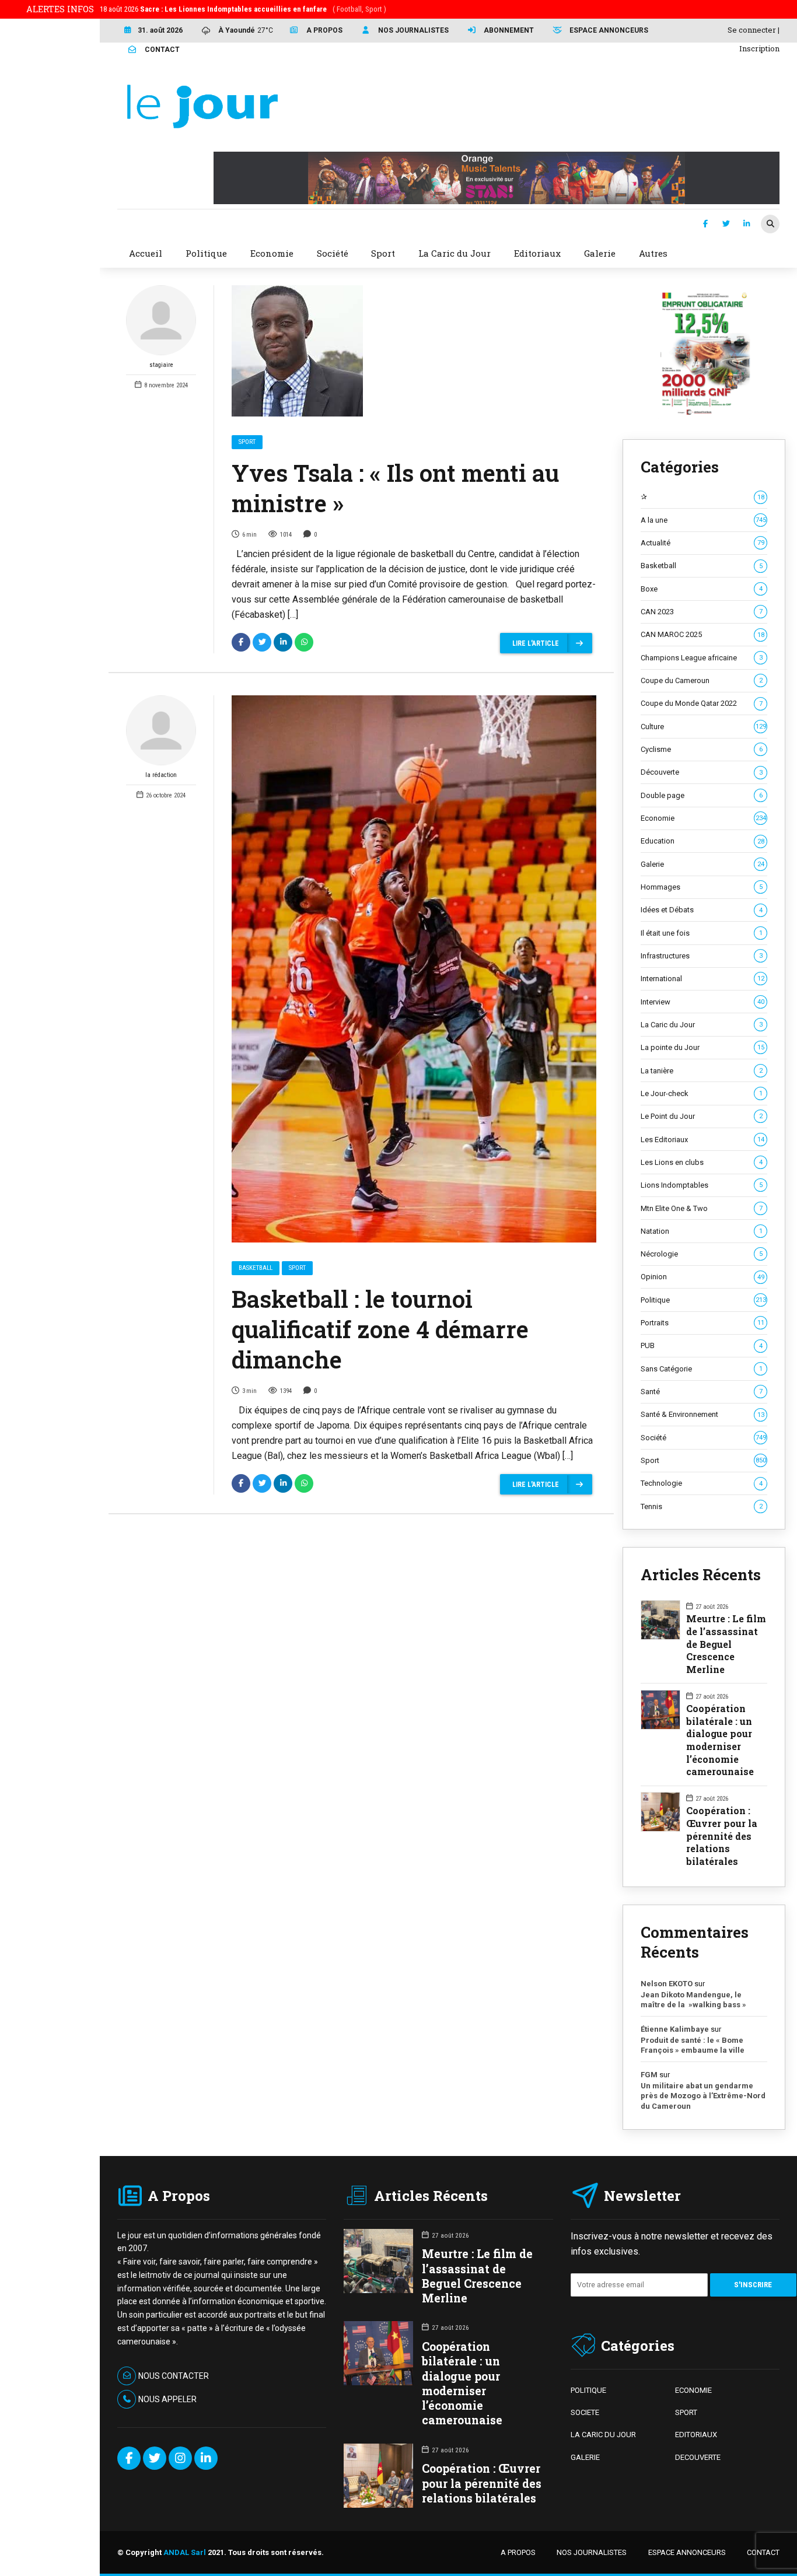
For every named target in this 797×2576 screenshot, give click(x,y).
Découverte (701, 772)
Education (702, 841)
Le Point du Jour (701, 1116)
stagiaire (161, 365)
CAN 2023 (701, 612)
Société (703, 1438)
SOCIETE (585, 2412)
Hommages (701, 887)
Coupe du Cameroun (701, 680)
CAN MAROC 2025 (702, 634)
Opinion (702, 1277)
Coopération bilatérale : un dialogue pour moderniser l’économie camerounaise (720, 1740)
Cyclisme (701, 749)
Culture (703, 727)
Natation (701, 1231)
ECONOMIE (693, 2390)
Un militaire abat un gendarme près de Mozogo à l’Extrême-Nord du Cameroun (703, 2096)
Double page (701, 795)
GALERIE (585, 2457)
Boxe (701, 589)
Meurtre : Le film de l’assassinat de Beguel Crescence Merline (726, 1644)
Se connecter (752, 30)
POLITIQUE (588, 2390)
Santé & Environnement (702, 1414)
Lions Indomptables (701, 1185)
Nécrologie (701, 1254)
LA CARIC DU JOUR (603, 2435)
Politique (703, 1300)
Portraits (702, 1323)
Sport (247, 442)
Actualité (702, 543)
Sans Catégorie (701, 1369)
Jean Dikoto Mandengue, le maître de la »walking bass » (693, 2000)
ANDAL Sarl (185, 2552)
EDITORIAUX (696, 2435)
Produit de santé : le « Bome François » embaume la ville (693, 2045)
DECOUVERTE (698, 2457)
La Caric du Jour (701, 1025)
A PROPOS (518, 2552)
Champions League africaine (701, 658)
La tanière (701, 1071)
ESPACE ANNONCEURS (687, 2552)
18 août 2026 (243, 9)
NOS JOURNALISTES (592, 2552)
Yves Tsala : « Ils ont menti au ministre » (395, 488)
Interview (702, 1002)
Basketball (256, 1268)
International (702, 979)
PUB (701, 1345)
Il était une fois (701, 933)
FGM (649, 2075)
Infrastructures (701, 956)
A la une (703, 520)
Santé (701, 1392)
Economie (703, 818)
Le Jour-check (701, 1093)
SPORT (686, 2412)
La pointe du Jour (702, 1047)
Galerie (702, 864)
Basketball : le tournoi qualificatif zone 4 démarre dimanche (380, 1329)
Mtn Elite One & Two (701, 1208)
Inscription (759, 48)
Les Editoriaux (702, 1140)
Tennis (701, 1506)
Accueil (146, 253)
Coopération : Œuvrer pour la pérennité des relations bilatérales (722, 1836)
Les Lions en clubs (701, 1162)
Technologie (701, 1483)
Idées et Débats (701, 910)
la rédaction (161, 775)
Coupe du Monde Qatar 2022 (701, 703)
